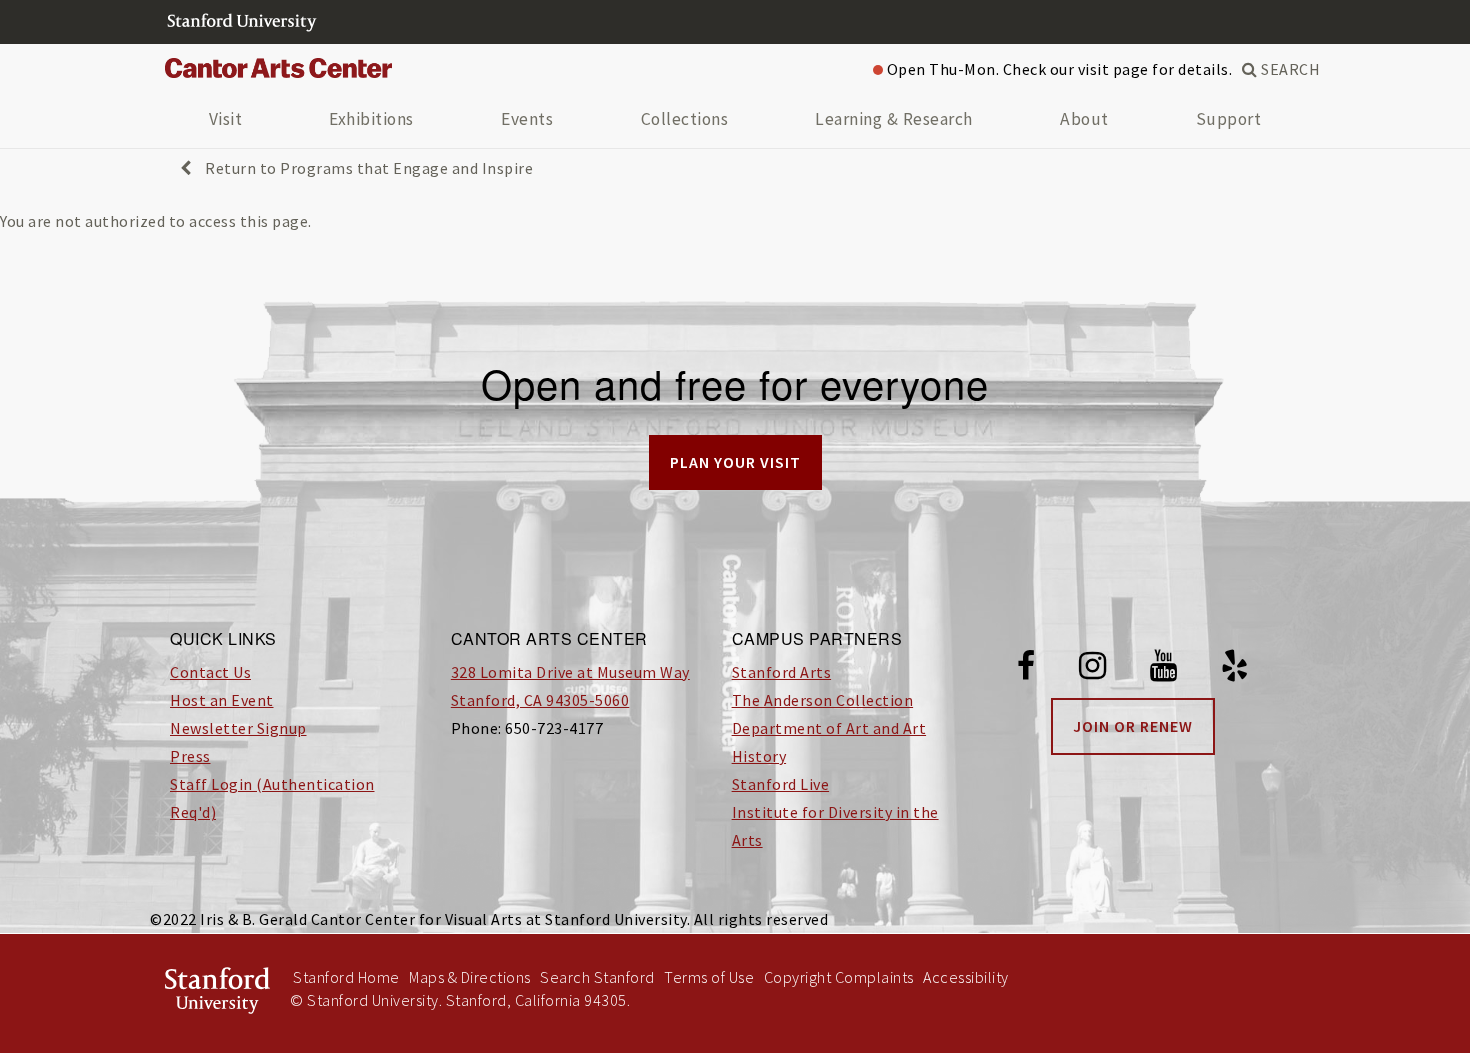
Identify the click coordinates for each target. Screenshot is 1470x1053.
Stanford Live (781, 784)
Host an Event (222, 700)
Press (190, 756)
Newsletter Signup (238, 728)
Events (527, 119)
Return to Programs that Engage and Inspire (367, 168)
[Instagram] (1093, 669)
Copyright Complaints (839, 977)
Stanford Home (346, 977)
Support (1229, 119)
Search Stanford (597, 977)
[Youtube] (1164, 669)
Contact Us (210, 672)
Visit (226, 119)
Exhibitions (371, 119)
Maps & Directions (470, 977)
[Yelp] (1235, 669)
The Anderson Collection (823, 700)
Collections (685, 119)
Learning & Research (894, 119)
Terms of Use (709, 977)
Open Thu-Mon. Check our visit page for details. (1057, 69)
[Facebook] (1026, 669)
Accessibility (966, 977)
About (1084, 119)
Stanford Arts (782, 672)
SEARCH (1289, 69)
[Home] (286, 69)
